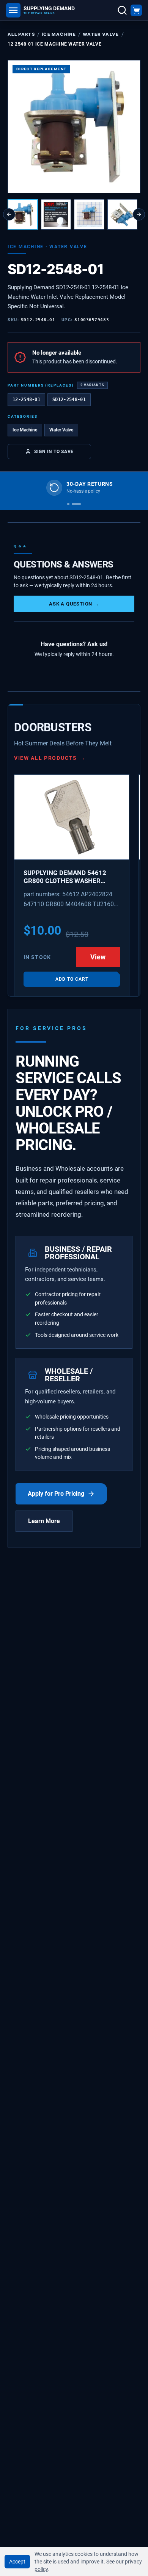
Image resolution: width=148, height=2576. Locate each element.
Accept (17, 2562)
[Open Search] (122, 10)
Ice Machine (59, 34)
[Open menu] (13, 10)
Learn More (44, 1521)
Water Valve (101, 34)
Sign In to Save (54, 451)
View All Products (50, 758)
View (98, 957)
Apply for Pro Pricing (56, 1494)
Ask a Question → (74, 604)
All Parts (21, 34)
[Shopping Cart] (136, 10)
